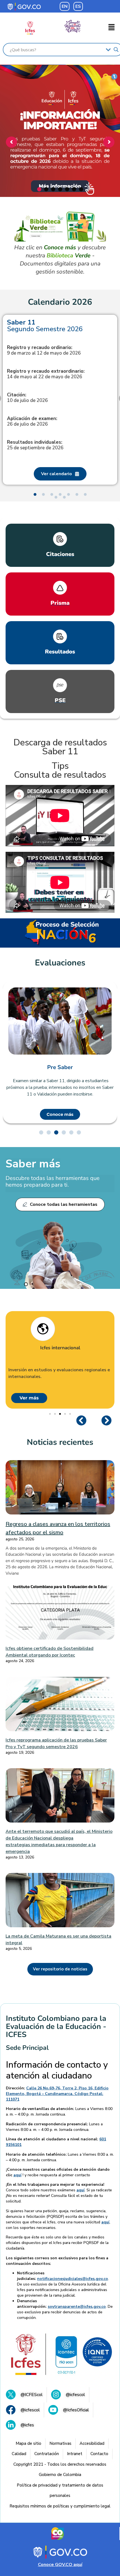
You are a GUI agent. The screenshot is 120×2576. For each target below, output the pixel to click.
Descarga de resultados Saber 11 (60, 747)
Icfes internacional (60, 1348)
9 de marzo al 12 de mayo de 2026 (44, 350)
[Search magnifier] (116, 50)
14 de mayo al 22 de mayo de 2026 (46, 374)
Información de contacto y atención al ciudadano (57, 2070)
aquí (17, 2175)
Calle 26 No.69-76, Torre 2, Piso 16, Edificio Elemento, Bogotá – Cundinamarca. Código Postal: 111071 (57, 2094)
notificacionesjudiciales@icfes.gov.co (73, 2279)
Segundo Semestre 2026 (45, 326)
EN (65, 6)
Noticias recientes (60, 1442)
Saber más (33, 1164)
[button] (112, 28)
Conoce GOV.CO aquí (60, 2565)
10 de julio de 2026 (27, 398)
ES (78, 6)
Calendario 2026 (60, 302)
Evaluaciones (60, 963)
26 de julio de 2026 (32, 421)
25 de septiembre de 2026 (35, 445)
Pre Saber (60, 1067)
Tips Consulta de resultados (60, 770)
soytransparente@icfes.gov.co (77, 2307)
